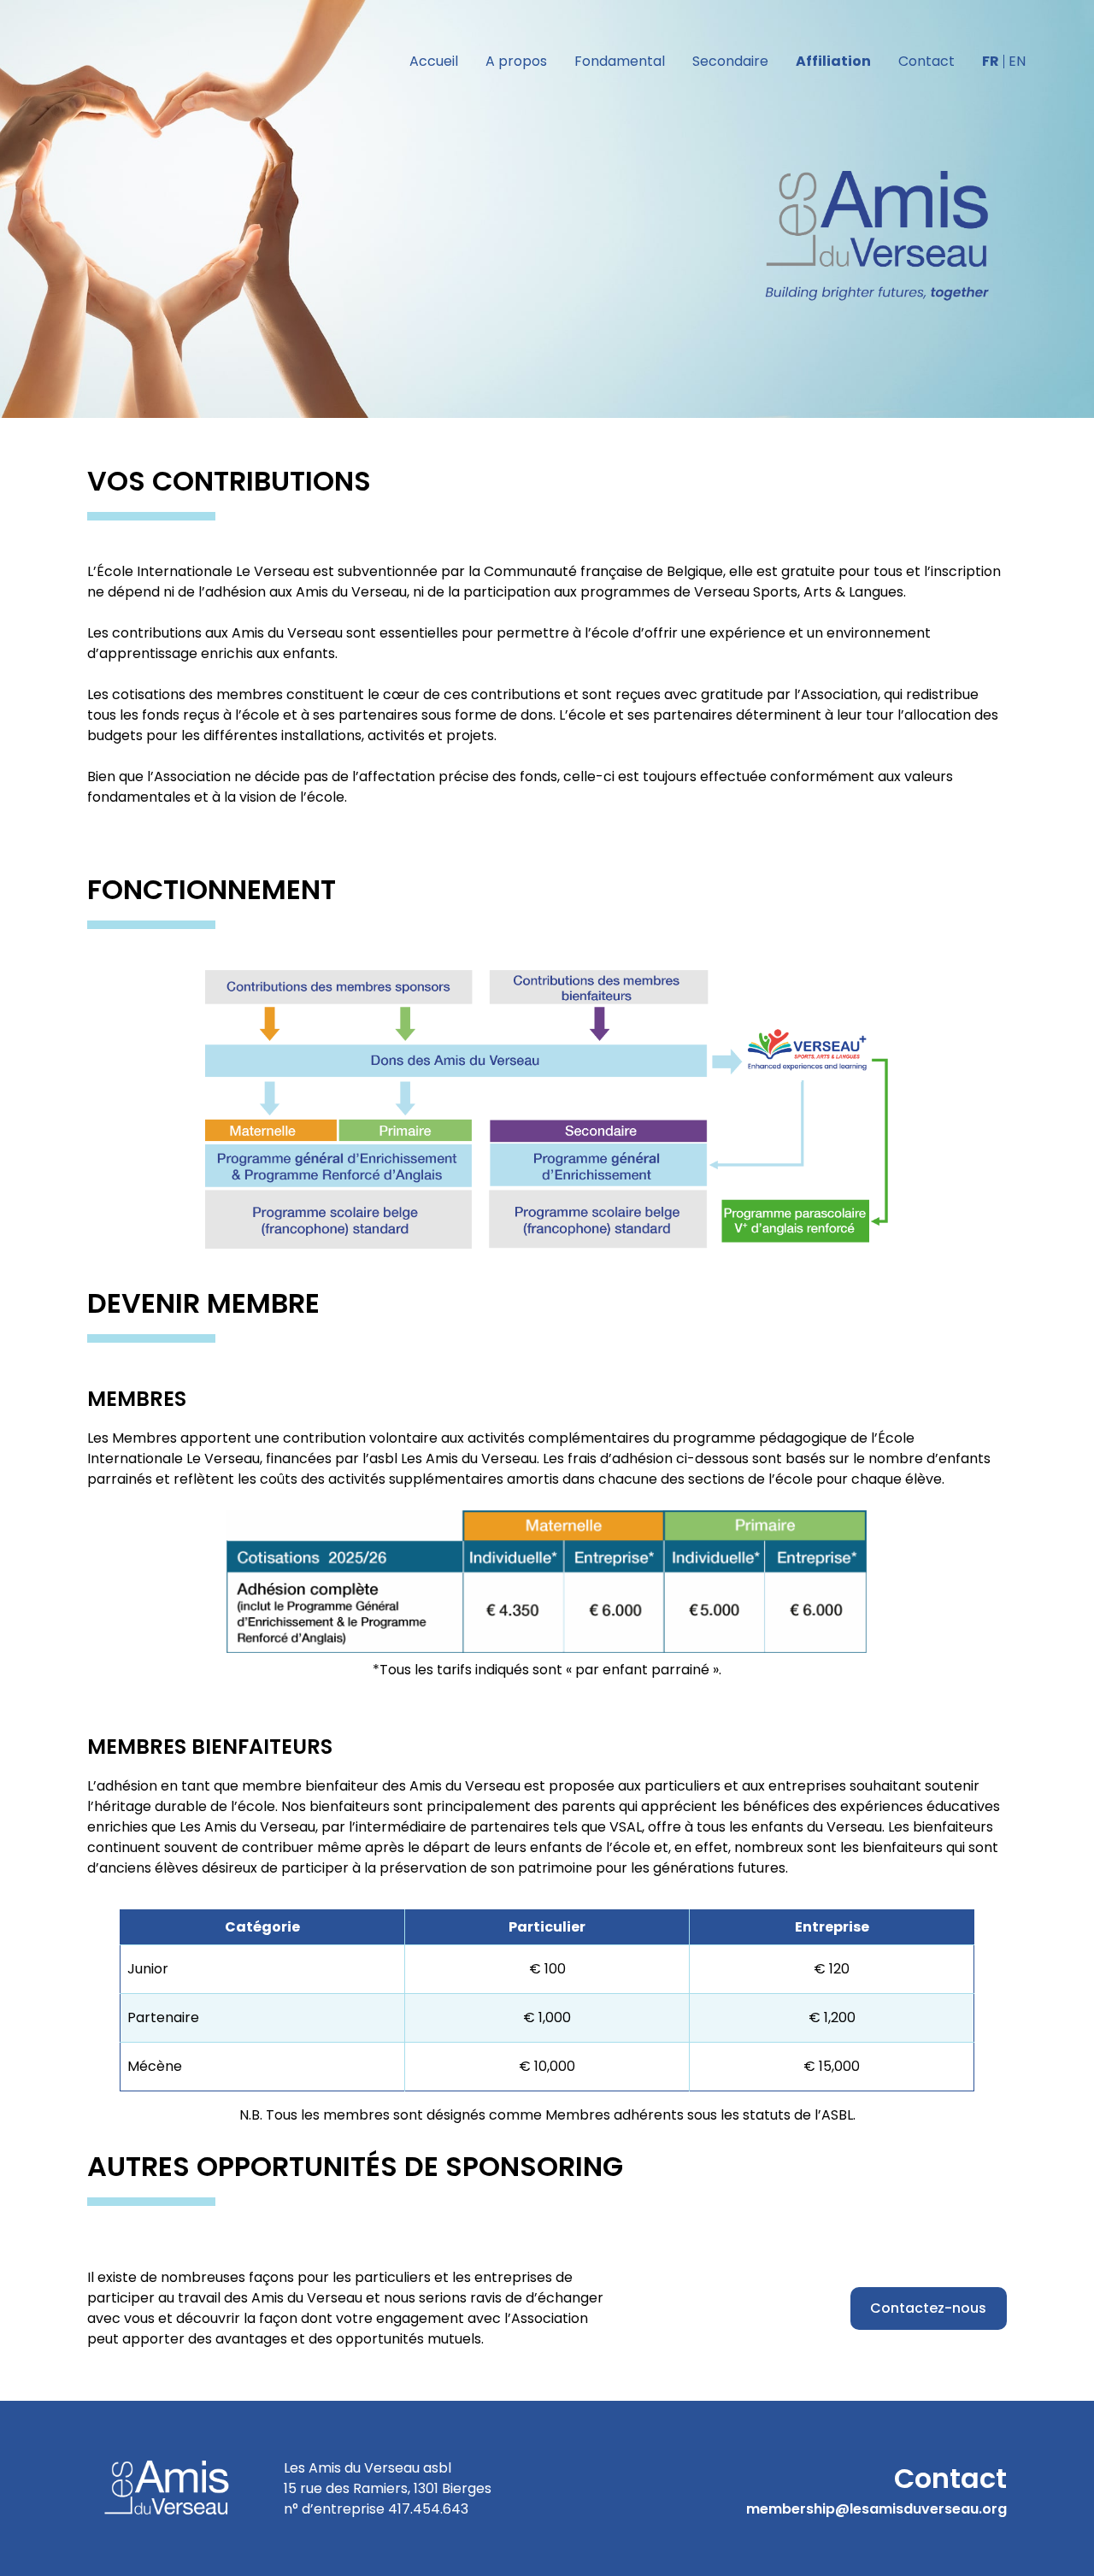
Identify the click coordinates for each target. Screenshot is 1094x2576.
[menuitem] (991, 62)
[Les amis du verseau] (880, 236)
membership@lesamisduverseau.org (876, 2509)
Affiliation (833, 61)
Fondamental (620, 61)
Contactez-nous (928, 2308)
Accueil (434, 61)
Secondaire (730, 61)
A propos (516, 61)
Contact (926, 61)
